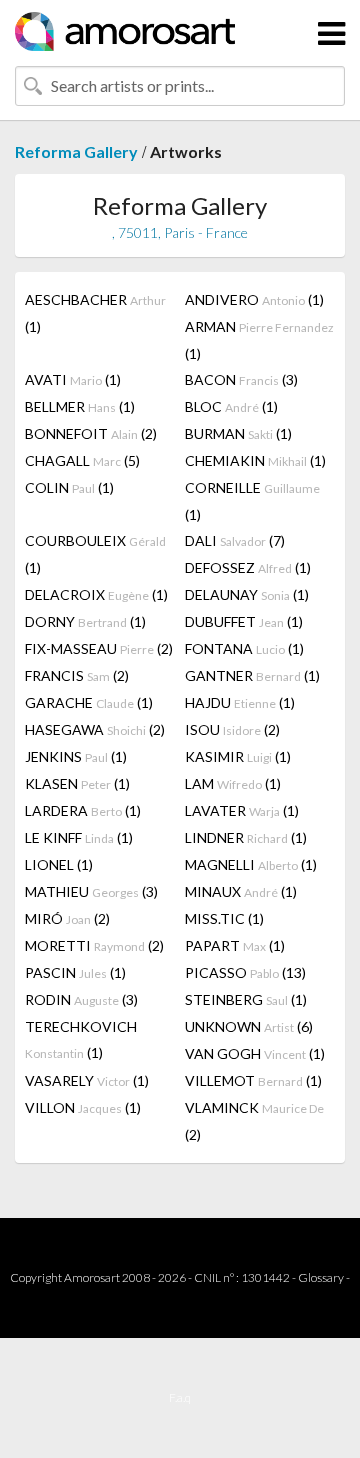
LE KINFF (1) (79, 837)
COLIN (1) (69, 487)
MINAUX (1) (241, 891)
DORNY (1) (85, 621)
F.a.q (180, 1397)
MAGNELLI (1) (251, 864)
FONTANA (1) (244, 648)
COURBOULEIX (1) (95, 554)
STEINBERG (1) (246, 999)
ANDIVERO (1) (254, 299)
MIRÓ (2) (67, 918)
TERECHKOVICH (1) (81, 1039)
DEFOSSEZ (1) (248, 567)
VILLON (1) (83, 1107)
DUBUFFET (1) (244, 621)
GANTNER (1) (252, 675)
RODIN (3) (81, 999)
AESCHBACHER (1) (95, 313)
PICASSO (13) (245, 972)
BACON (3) (241, 379)
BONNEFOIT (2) (91, 433)
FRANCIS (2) (77, 675)
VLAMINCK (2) (254, 1121)
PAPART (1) (235, 945)
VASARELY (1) (87, 1080)
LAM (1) (233, 783)
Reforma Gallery (76, 151)
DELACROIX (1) (96, 594)
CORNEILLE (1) (252, 501)
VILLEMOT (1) (253, 1080)
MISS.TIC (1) (224, 918)
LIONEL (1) (59, 864)
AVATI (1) (73, 379)
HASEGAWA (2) (95, 729)
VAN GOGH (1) (255, 1053)
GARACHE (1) (89, 702)
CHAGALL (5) (82, 460)
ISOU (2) (232, 729)
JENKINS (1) (76, 756)
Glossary (321, 1277)
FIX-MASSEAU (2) (99, 648)
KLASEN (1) (77, 783)
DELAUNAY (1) (247, 594)
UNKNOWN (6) (249, 1026)
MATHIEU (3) (91, 891)
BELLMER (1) (80, 406)
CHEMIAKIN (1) (255, 460)
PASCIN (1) (75, 972)
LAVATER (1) (242, 810)
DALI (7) (235, 540)
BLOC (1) (231, 406)
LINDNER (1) (246, 837)
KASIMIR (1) (238, 756)
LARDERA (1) (83, 810)
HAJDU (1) (240, 702)
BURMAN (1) (238, 433)
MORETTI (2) (94, 945)
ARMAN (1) (259, 340)
